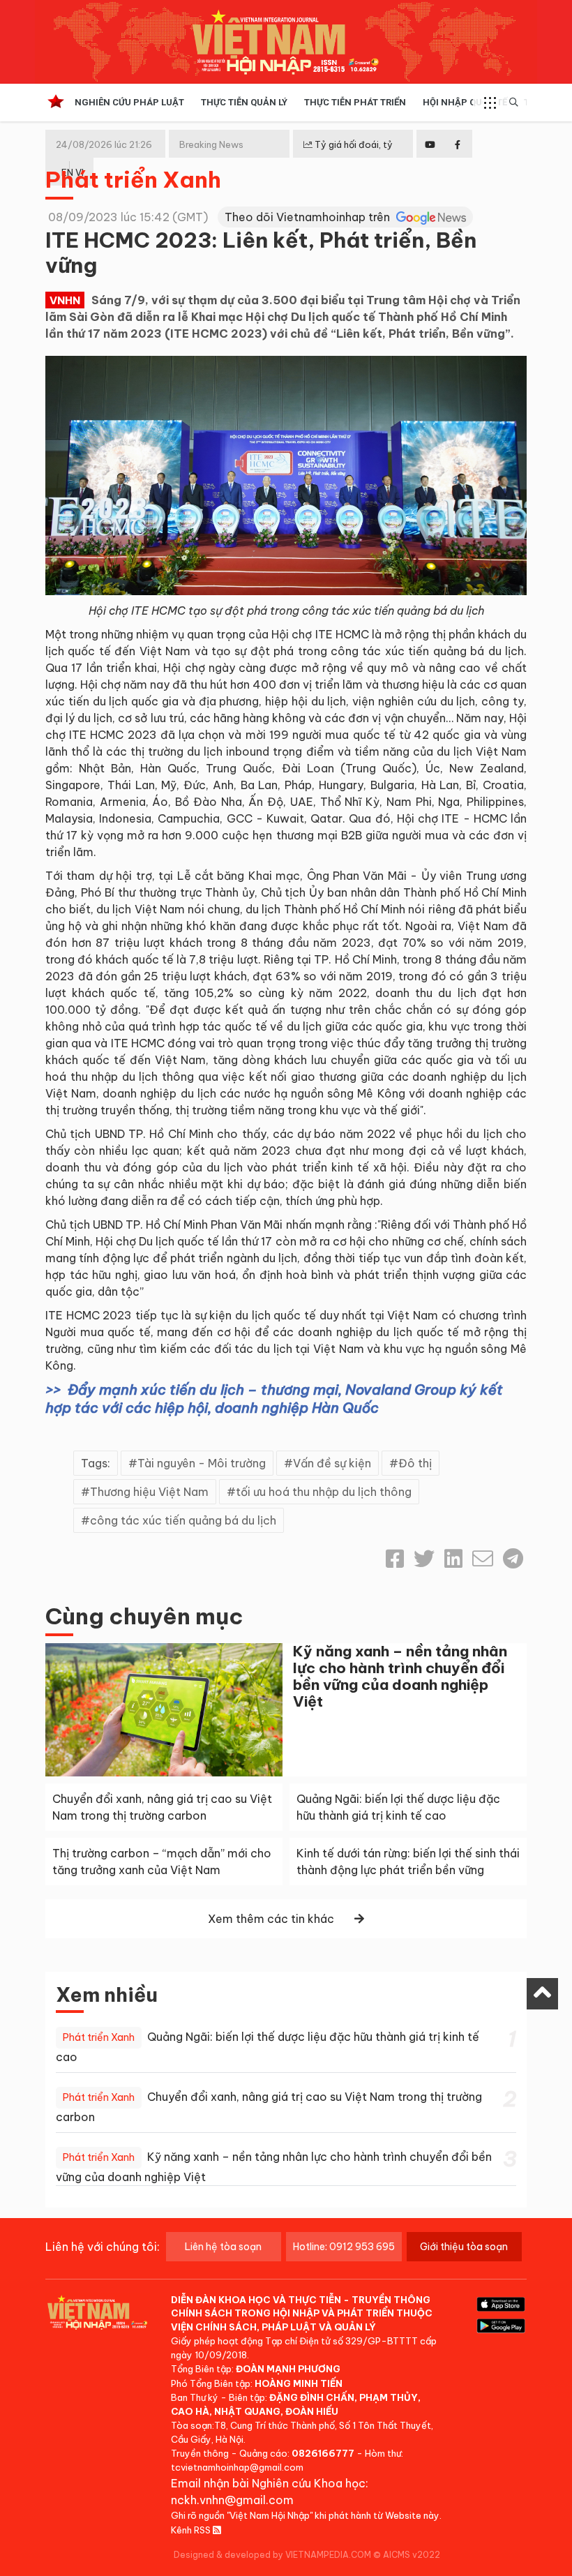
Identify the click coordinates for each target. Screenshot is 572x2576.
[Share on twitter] (424, 1559)
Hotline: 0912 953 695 (344, 2247)
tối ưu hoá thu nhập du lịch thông (324, 1492)
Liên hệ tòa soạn (223, 2247)
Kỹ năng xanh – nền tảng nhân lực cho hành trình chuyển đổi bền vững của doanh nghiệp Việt (400, 1676)
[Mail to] (483, 1559)
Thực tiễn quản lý (244, 102)
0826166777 (323, 2453)
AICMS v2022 (412, 2555)
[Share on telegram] (513, 1559)
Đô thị (415, 1463)
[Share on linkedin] (453, 1559)
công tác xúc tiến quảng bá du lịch (183, 1520)
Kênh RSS (192, 2530)
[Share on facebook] (395, 1559)
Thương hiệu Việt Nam (149, 1492)
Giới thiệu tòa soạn (464, 2247)
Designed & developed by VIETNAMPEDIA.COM (272, 2555)
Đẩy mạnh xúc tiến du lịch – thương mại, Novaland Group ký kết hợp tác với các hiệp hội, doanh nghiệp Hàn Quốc (274, 1399)
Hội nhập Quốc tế (465, 102)
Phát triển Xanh (133, 179)
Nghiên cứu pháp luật (129, 102)
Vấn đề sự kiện (332, 1463)
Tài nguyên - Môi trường (202, 1463)
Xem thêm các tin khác (271, 1919)
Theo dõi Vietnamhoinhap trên (309, 217)
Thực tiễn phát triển (355, 102)
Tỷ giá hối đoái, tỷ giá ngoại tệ (348, 156)
